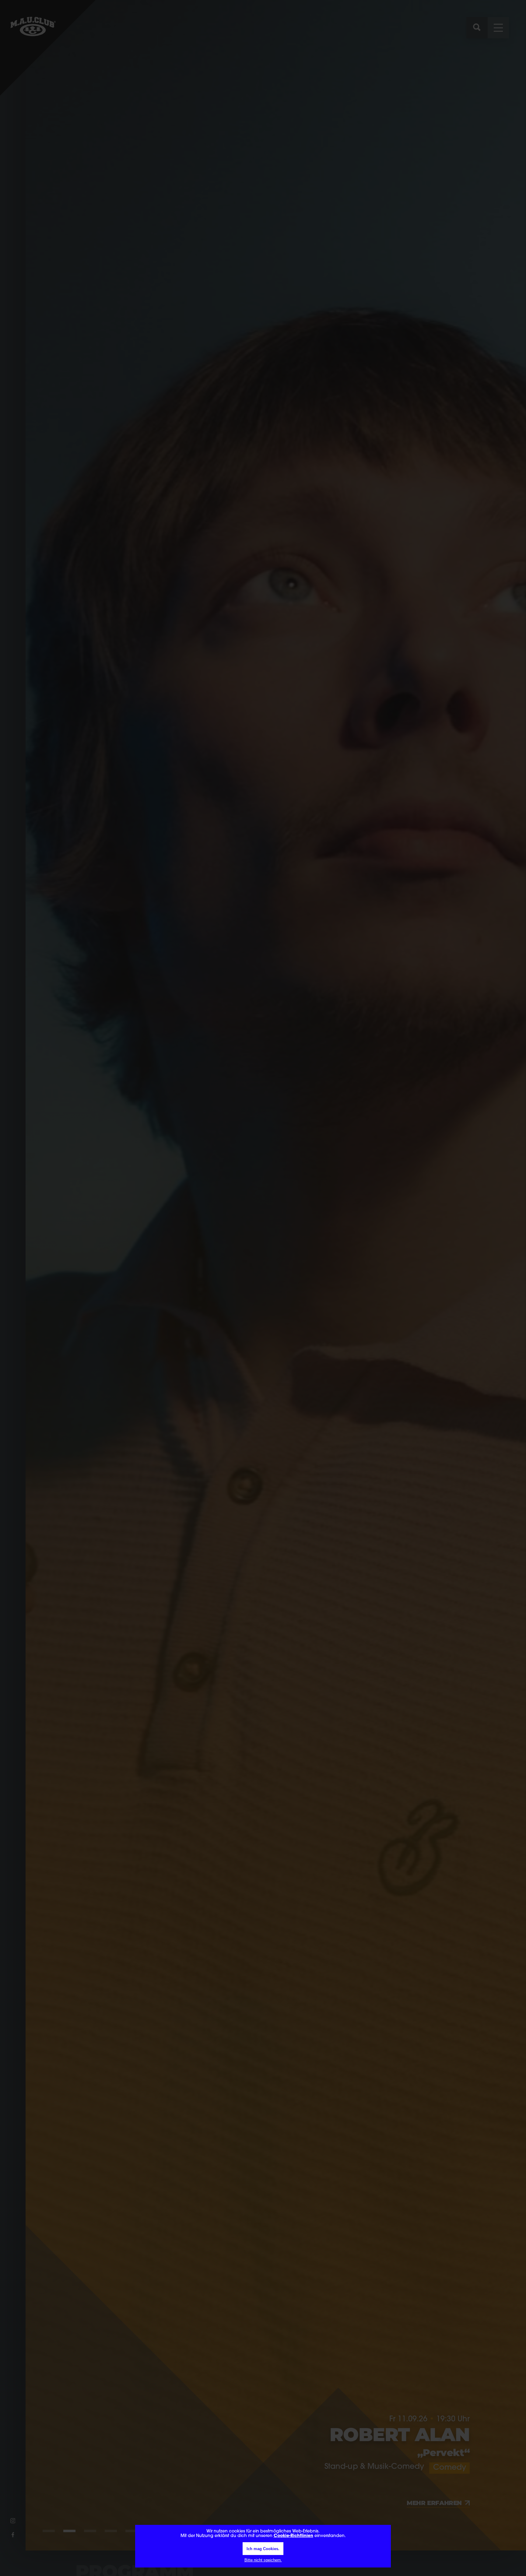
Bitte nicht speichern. (263, 2560)
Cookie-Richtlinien (293, 2536)
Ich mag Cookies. (263, 2549)
